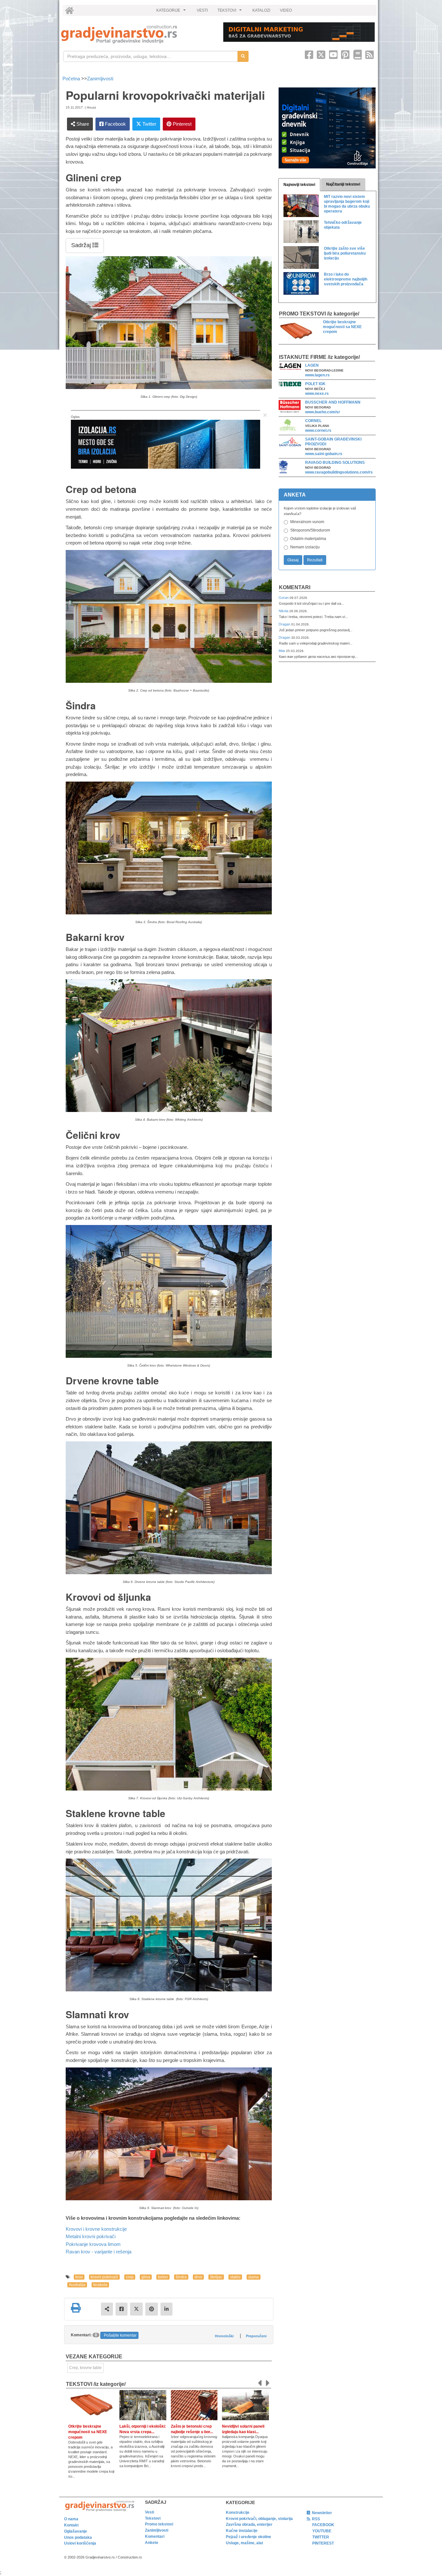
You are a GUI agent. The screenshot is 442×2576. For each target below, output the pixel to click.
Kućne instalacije (242, 2531)
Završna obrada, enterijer (249, 2524)
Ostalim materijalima (308, 539)
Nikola (284, 611)
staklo (235, 2277)
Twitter (149, 124)
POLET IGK (315, 384)
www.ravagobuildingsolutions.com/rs (339, 472)
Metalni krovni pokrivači (91, 2236)
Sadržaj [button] (82, 245)
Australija (77, 2285)
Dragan (285, 624)
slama (254, 2277)
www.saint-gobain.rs (324, 454)
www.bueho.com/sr (323, 412)
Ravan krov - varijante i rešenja (99, 2252)
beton (163, 2277)
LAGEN (312, 365)
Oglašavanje (76, 2531)
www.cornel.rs (318, 430)
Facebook (115, 124)
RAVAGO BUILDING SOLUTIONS (335, 463)
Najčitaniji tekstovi (343, 184)
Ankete (152, 2543)
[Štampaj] (76, 2308)
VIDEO (286, 10)
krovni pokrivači (104, 2277)
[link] (138, 34)
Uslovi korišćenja (80, 2543)
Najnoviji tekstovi (299, 185)
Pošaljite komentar (120, 2335)
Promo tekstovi (159, 2524)
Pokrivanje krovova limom (93, 2244)
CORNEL (313, 421)
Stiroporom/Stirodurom (310, 530)
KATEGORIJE (172, 12)
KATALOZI (261, 10)
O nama (71, 2519)
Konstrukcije (238, 2513)
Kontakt (71, 2525)
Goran (284, 598)
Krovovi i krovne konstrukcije (96, 2229)
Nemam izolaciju (305, 547)
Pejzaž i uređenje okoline (249, 2537)
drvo (198, 2277)
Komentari (295, 587)
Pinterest (182, 124)
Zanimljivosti (100, 79)
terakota (100, 2285)
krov (79, 2277)
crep (130, 2277)
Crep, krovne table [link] (85, 2368)
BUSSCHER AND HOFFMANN (333, 402)
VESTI (202, 10)
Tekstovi (153, 2518)
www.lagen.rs (317, 375)
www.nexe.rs (317, 394)
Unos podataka (78, 2537)
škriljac (216, 2277)
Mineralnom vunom (307, 522)
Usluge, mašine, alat (244, 2543)
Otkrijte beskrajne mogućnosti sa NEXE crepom (88, 2432)
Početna (72, 79)
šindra (181, 2277)
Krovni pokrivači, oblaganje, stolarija (259, 2519)
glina (146, 2277)
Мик (282, 651)
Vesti (149, 2512)
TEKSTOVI (230, 12)
